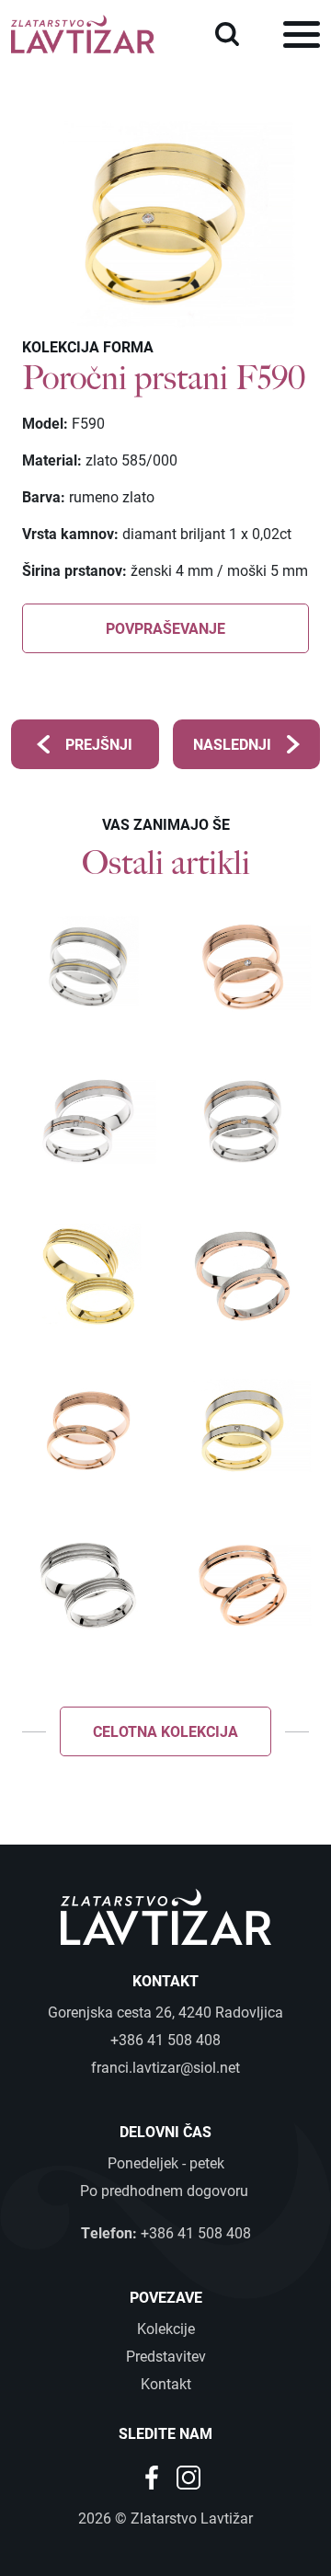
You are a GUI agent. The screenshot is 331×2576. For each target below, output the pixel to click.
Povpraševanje (165, 628)
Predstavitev (166, 2356)
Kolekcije (166, 2328)
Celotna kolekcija (165, 1731)
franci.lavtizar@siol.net (165, 2067)
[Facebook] (154, 2475)
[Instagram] (188, 2475)
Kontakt (166, 2383)
